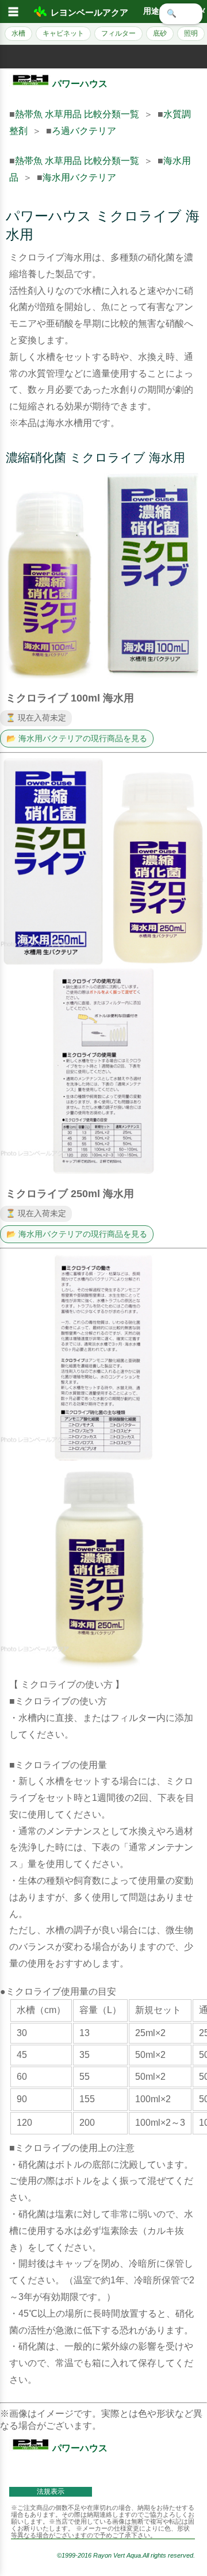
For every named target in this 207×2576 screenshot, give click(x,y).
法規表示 (51, 2491)
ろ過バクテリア (84, 131)
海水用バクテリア (79, 177)
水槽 (18, 33)
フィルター (118, 33)
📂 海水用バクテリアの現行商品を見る (77, 739)
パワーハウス (80, 84)
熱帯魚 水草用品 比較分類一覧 (77, 114)
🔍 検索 (181, 14)
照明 (191, 33)
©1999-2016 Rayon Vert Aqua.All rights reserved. (126, 2555)
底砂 (160, 33)
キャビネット (63, 33)
